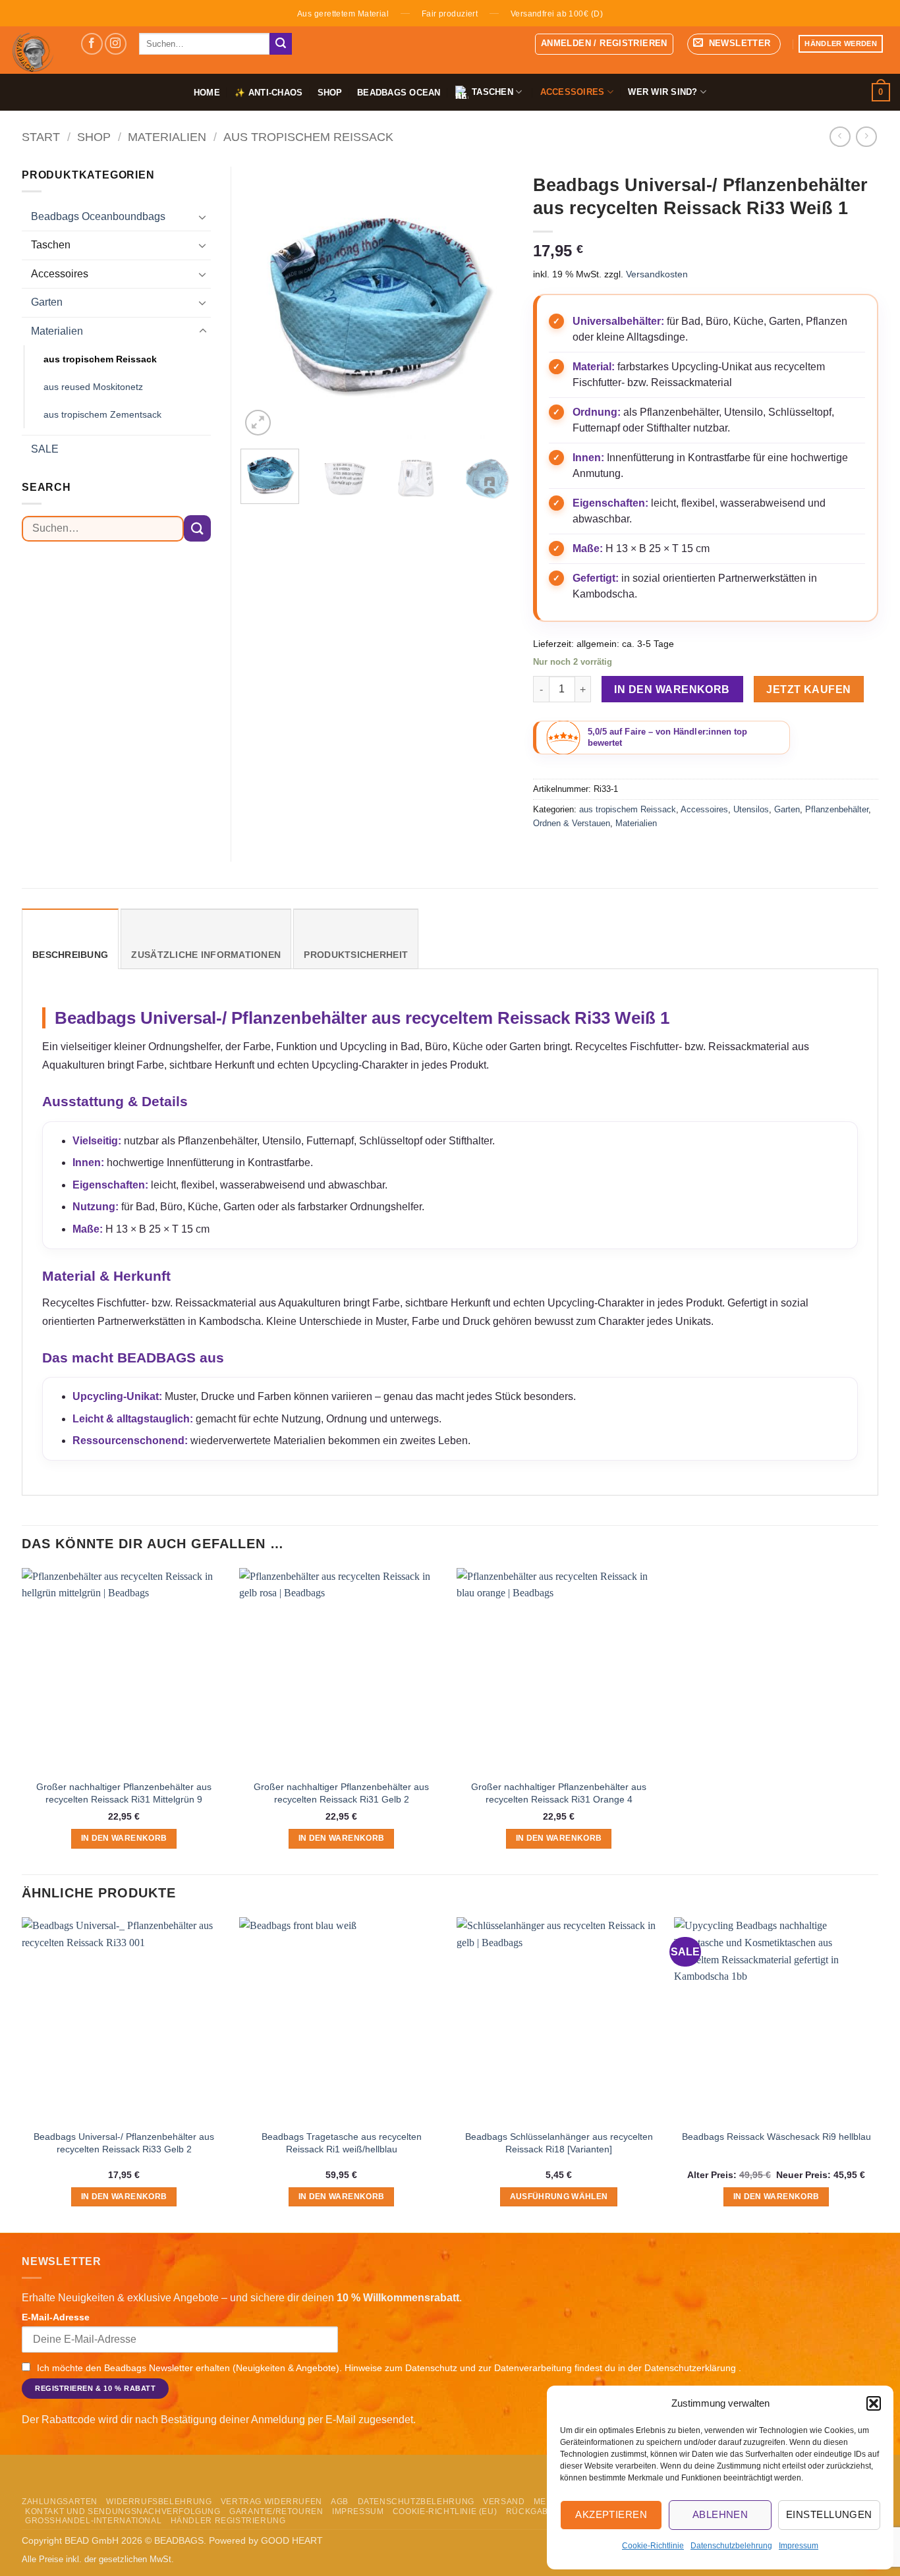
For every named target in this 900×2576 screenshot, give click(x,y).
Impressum (799, 2546)
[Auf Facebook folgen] (92, 44)
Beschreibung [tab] (70, 955)
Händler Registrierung (228, 2521)
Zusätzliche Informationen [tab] (206, 955)
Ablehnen (720, 2514)
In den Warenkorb (672, 689)
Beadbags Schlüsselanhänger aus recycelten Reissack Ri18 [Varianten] (559, 2143)
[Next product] (840, 137)
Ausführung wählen (559, 2197)
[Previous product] (866, 137)
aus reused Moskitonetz (93, 387)
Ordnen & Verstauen (572, 823)
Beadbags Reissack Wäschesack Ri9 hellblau (776, 2137)
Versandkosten (657, 274)
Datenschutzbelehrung (731, 2546)
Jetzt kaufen (809, 689)
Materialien (167, 137)
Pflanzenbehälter (837, 809)
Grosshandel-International (93, 2521)
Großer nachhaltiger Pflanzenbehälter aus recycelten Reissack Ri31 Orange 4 (559, 1793)
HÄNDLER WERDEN (841, 43)
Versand (504, 2502)
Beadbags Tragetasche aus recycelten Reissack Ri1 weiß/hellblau (342, 2143)
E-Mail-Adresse (56, 2317)
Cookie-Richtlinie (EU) (445, 2511)
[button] (874, 2403)
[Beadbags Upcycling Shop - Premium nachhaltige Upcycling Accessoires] (35, 50)
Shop (330, 93)
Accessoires (704, 809)
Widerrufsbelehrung (159, 2502)
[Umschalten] (203, 217)
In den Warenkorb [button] (124, 1838)
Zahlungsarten (60, 2502)
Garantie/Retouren (276, 2511)
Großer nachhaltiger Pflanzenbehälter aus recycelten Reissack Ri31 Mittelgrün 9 (124, 1793)
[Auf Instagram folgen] (116, 44)
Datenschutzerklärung (691, 2368)
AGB (340, 2502)
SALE (45, 449)
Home (207, 93)
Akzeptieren (611, 2514)
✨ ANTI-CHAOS (268, 93)
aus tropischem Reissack (308, 137)
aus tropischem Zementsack (102, 414)
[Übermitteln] (281, 44)
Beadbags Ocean (399, 93)
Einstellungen (829, 2514)
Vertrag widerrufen (271, 2502)
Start (41, 137)
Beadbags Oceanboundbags (98, 216)
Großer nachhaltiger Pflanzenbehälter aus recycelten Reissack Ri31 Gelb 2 (341, 1793)
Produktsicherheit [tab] (356, 955)
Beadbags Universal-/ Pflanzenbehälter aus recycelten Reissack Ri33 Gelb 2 (124, 2143)
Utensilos (751, 809)
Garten (787, 809)
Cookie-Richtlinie (653, 2546)
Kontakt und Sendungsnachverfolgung (123, 2511)
